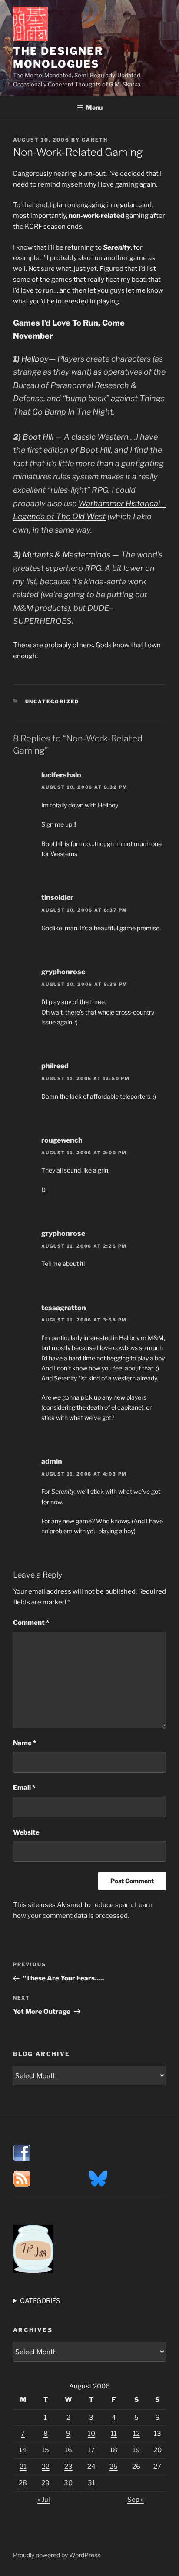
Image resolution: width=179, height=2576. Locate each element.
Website (26, 1832)
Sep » (136, 2500)
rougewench (62, 1140)
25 (114, 2467)
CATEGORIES (40, 2301)
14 (23, 2450)
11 (114, 2434)
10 (91, 2434)
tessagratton (64, 1308)
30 (68, 2483)
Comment (31, 1623)
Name (25, 1743)
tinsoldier (57, 898)
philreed (55, 1066)
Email (24, 1788)
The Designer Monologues (58, 58)
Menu (94, 107)
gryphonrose (63, 972)
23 (68, 2467)
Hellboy (35, 359)
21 (23, 2467)
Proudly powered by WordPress (57, 2555)
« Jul (44, 2500)
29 (45, 2483)
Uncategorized (52, 702)
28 (23, 2483)
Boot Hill (38, 437)
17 (91, 2450)
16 (68, 2450)
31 (91, 2483)
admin (52, 1461)
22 (46, 2467)
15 (45, 2450)
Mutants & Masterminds (66, 555)
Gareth (95, 140)
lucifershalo (61, 775)
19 (136, 2450)
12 (136, 2434)
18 (114, 2450)
